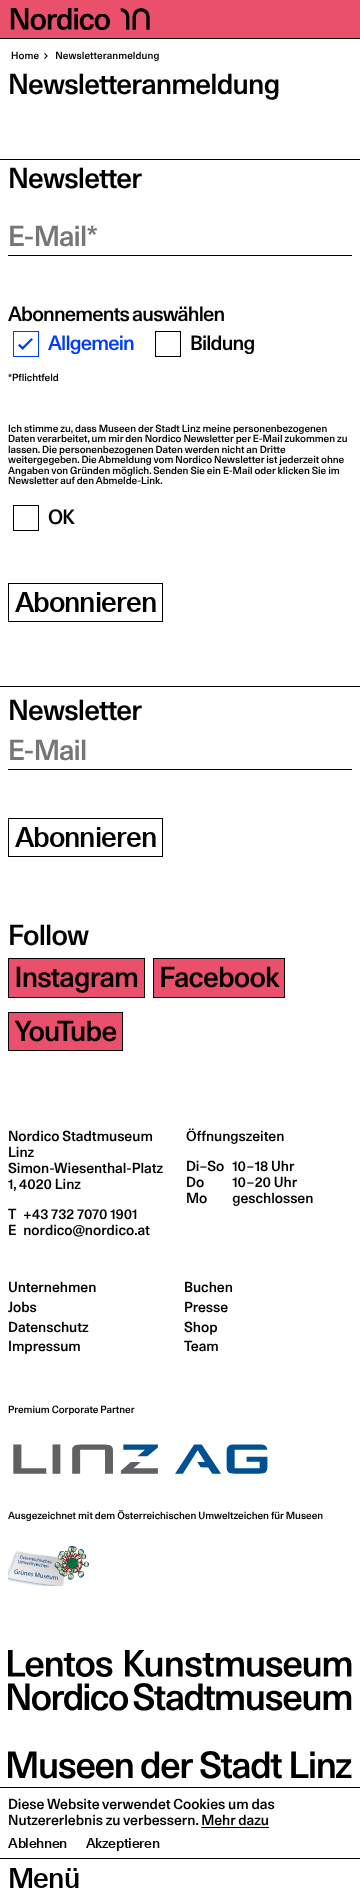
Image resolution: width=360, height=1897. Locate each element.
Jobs (22, 1307)
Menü (43, 1878)
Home (25, 56)
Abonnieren (86, 602)
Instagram (77, 977)
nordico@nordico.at (84, 1230)
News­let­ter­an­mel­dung (106, 56)
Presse (206, 1307)
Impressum (44, 1346)
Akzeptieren (123, 1843)
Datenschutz (48, 1327)
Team (201, 1346)
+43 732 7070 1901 (78, 1214)
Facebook (218, 977)
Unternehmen (52, 1287)
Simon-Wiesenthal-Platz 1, (85, 1176)
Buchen (208, 1287)
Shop (200, 1327)
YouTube (66, 1031)
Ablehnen (37, 1843)
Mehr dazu (235, 1820)
